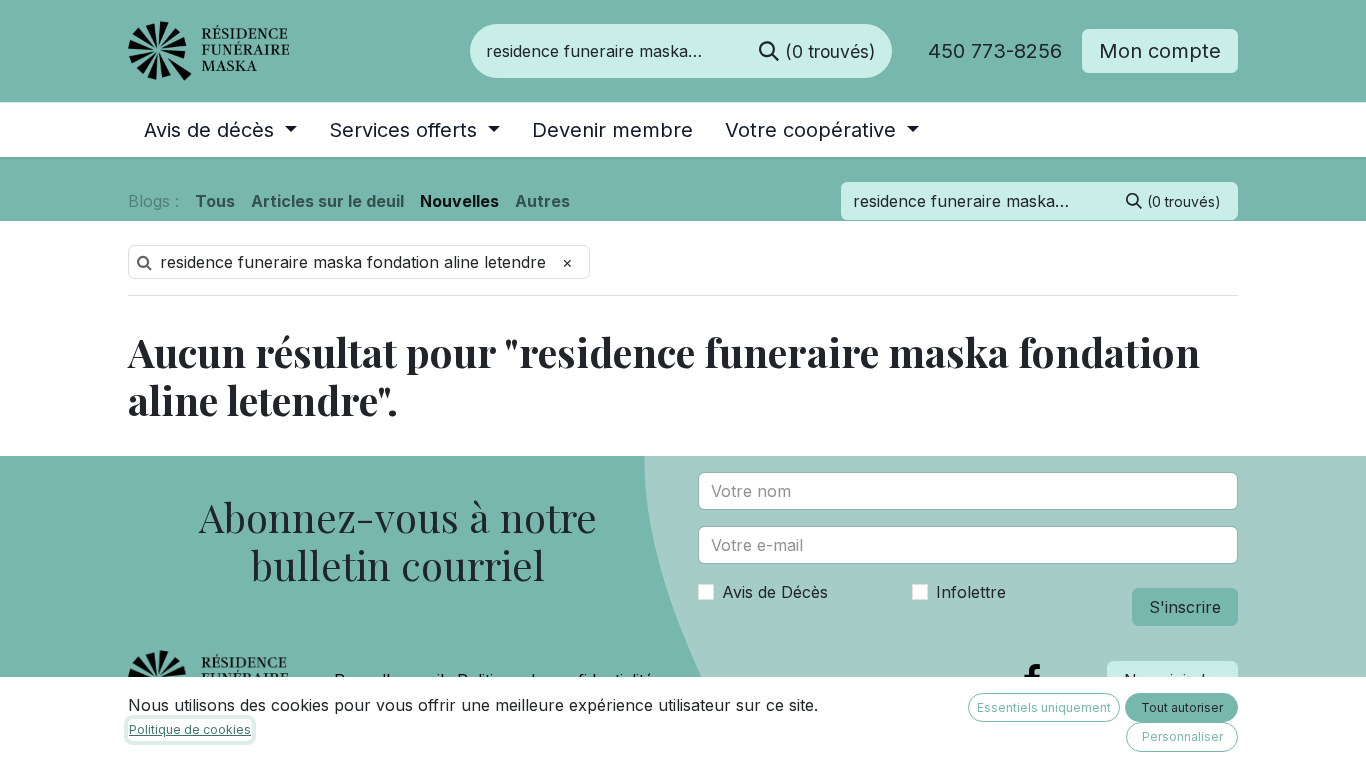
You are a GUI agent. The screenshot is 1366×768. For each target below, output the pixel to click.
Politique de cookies (190, 729)
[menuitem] (220, 130)
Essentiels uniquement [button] (1044, 707)
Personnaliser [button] (1182, 736)
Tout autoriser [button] (1182, 707)
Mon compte (1160, 51)
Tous (215, 201)
